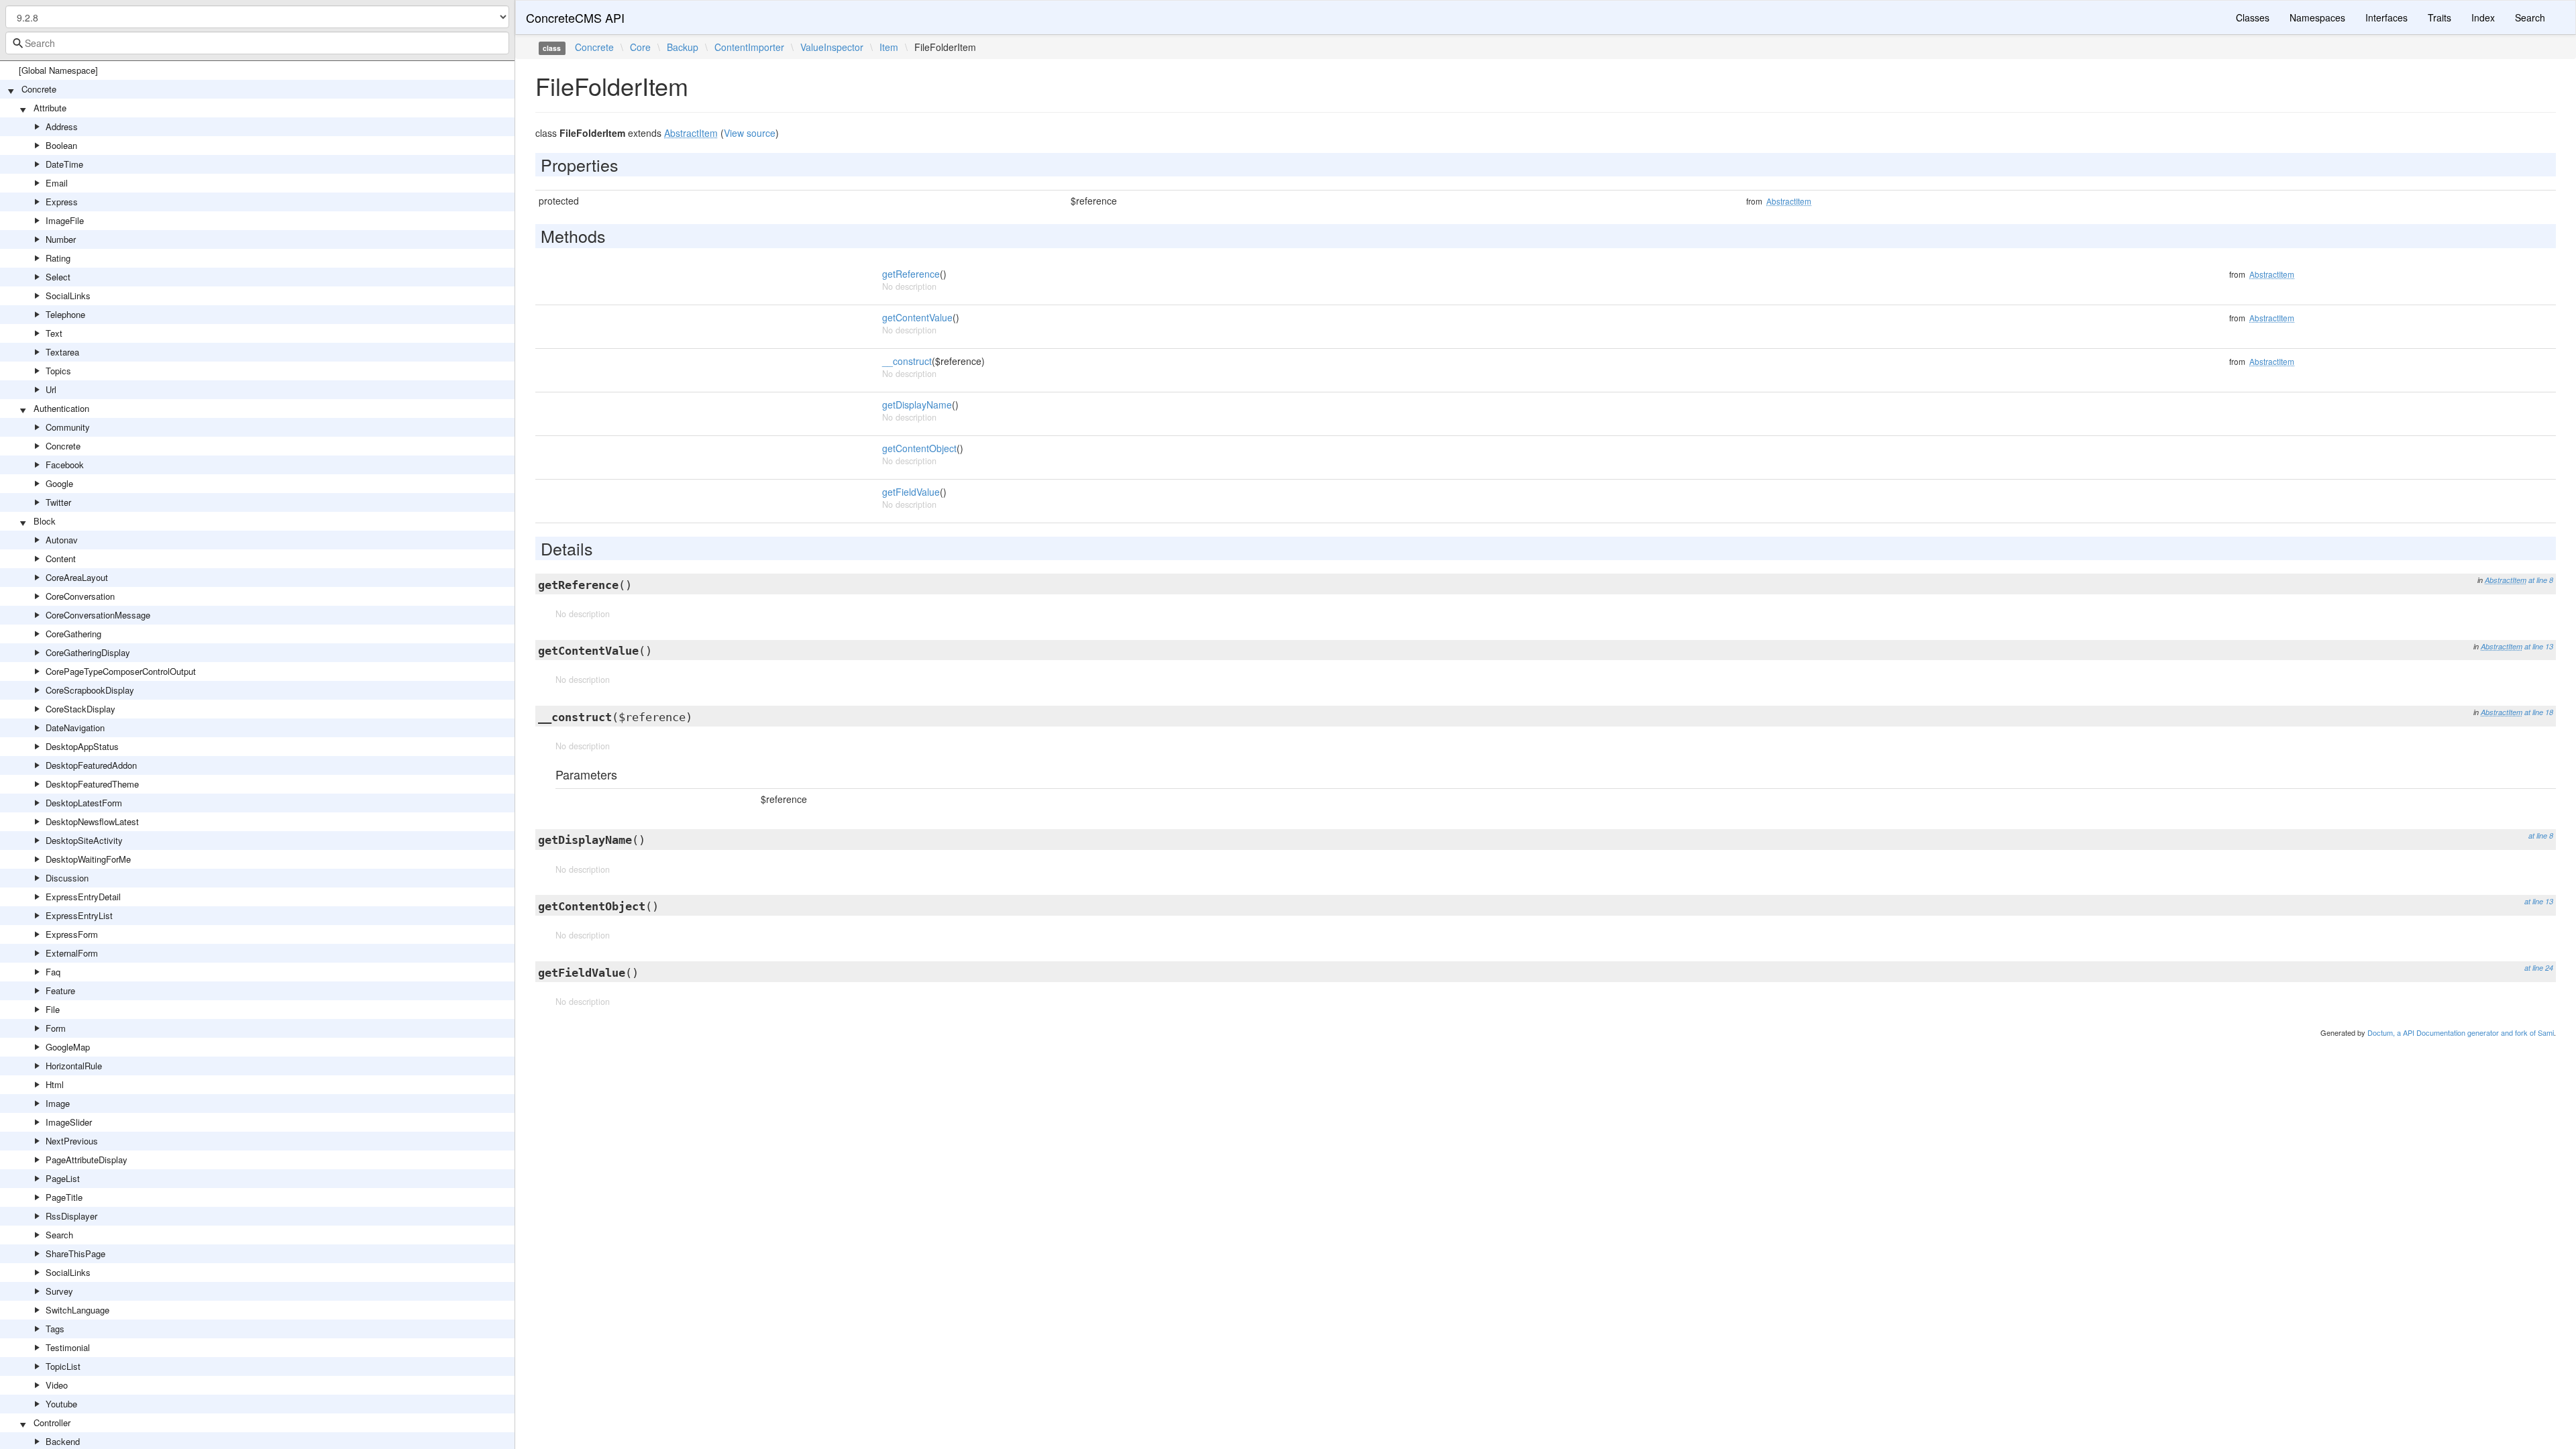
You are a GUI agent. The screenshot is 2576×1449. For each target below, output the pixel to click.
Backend (63, 1441)
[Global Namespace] (58, 70)
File (53, 1009)
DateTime (64, 164)
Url (51, 389)
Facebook (65, 465)
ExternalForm (72, 953)
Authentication (61, 408)
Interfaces (2386, 17)
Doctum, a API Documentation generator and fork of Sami (2461, 1032)
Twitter (58, 502)
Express (62, 202)
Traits (2439, 17)
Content (61, 558)
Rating (58, 258)
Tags (55, 1329)
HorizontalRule (74, 1066)
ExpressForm (72, 934)
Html (55, 1084)
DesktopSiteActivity (84, 840)
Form (56, 1028)
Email (57, 183)
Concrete (39, 89)
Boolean (61, 145)
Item (889, 47)
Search (59, 1235)
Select (58, 277)
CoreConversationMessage (98, 615)
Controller (52, 1423)
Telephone (65, 314)
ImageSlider (69, 1122)
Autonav (62, 540)
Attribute (50, 108)
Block (45, 521)
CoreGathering (73, 634)
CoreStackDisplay (80, 709)
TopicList (63, 1366)
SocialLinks (68, 296)
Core (640, 47)
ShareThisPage (75, 1253)
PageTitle (64, 1197)
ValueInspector (832, 47)
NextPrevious (72, 1141)
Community (68, 427)
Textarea (62, 352)
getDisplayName (917, 405)
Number (61, 239)
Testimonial (68, 1347)
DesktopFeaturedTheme (92, 784)
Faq (53, 972)
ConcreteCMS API (575, 17)
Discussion (67, 878)
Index (2483, 17)
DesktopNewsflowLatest (92, 821)
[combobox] (257, 43)
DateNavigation (75, 728)
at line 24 (2539, 968)
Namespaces (2317, 17)
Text (54, 333)
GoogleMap (68, 1047)
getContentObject (919, 448)
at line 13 (2539, 646)
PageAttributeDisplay (87, 1160)
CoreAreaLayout (77, 577)
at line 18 (2539, 712)
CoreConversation (80, 596)
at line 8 (2541, 580)
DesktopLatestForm (84, 803)
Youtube (61, 1404)
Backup (683, 47)
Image (58, 1103)
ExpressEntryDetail (83, 897)
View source (750, 133)
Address (62, 126)
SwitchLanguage (77, 1310)
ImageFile (65, 220)
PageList (63, 1178)
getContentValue (917, 317)
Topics (58, 371)
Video (57, 1385)
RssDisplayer (71, 1216)
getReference (911, 274)
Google (59, 483)
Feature (60, 990)
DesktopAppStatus (82, 746)
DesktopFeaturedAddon (91, 765)
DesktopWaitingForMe (88, 859)
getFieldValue (911, 492)
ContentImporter (749, 47)
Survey (59, 1291)
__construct (907, 361)
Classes (2253, 17)
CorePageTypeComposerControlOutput (121, 671)
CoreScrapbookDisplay (90, 690)
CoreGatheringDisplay (88, 652)
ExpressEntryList (79, 915)
